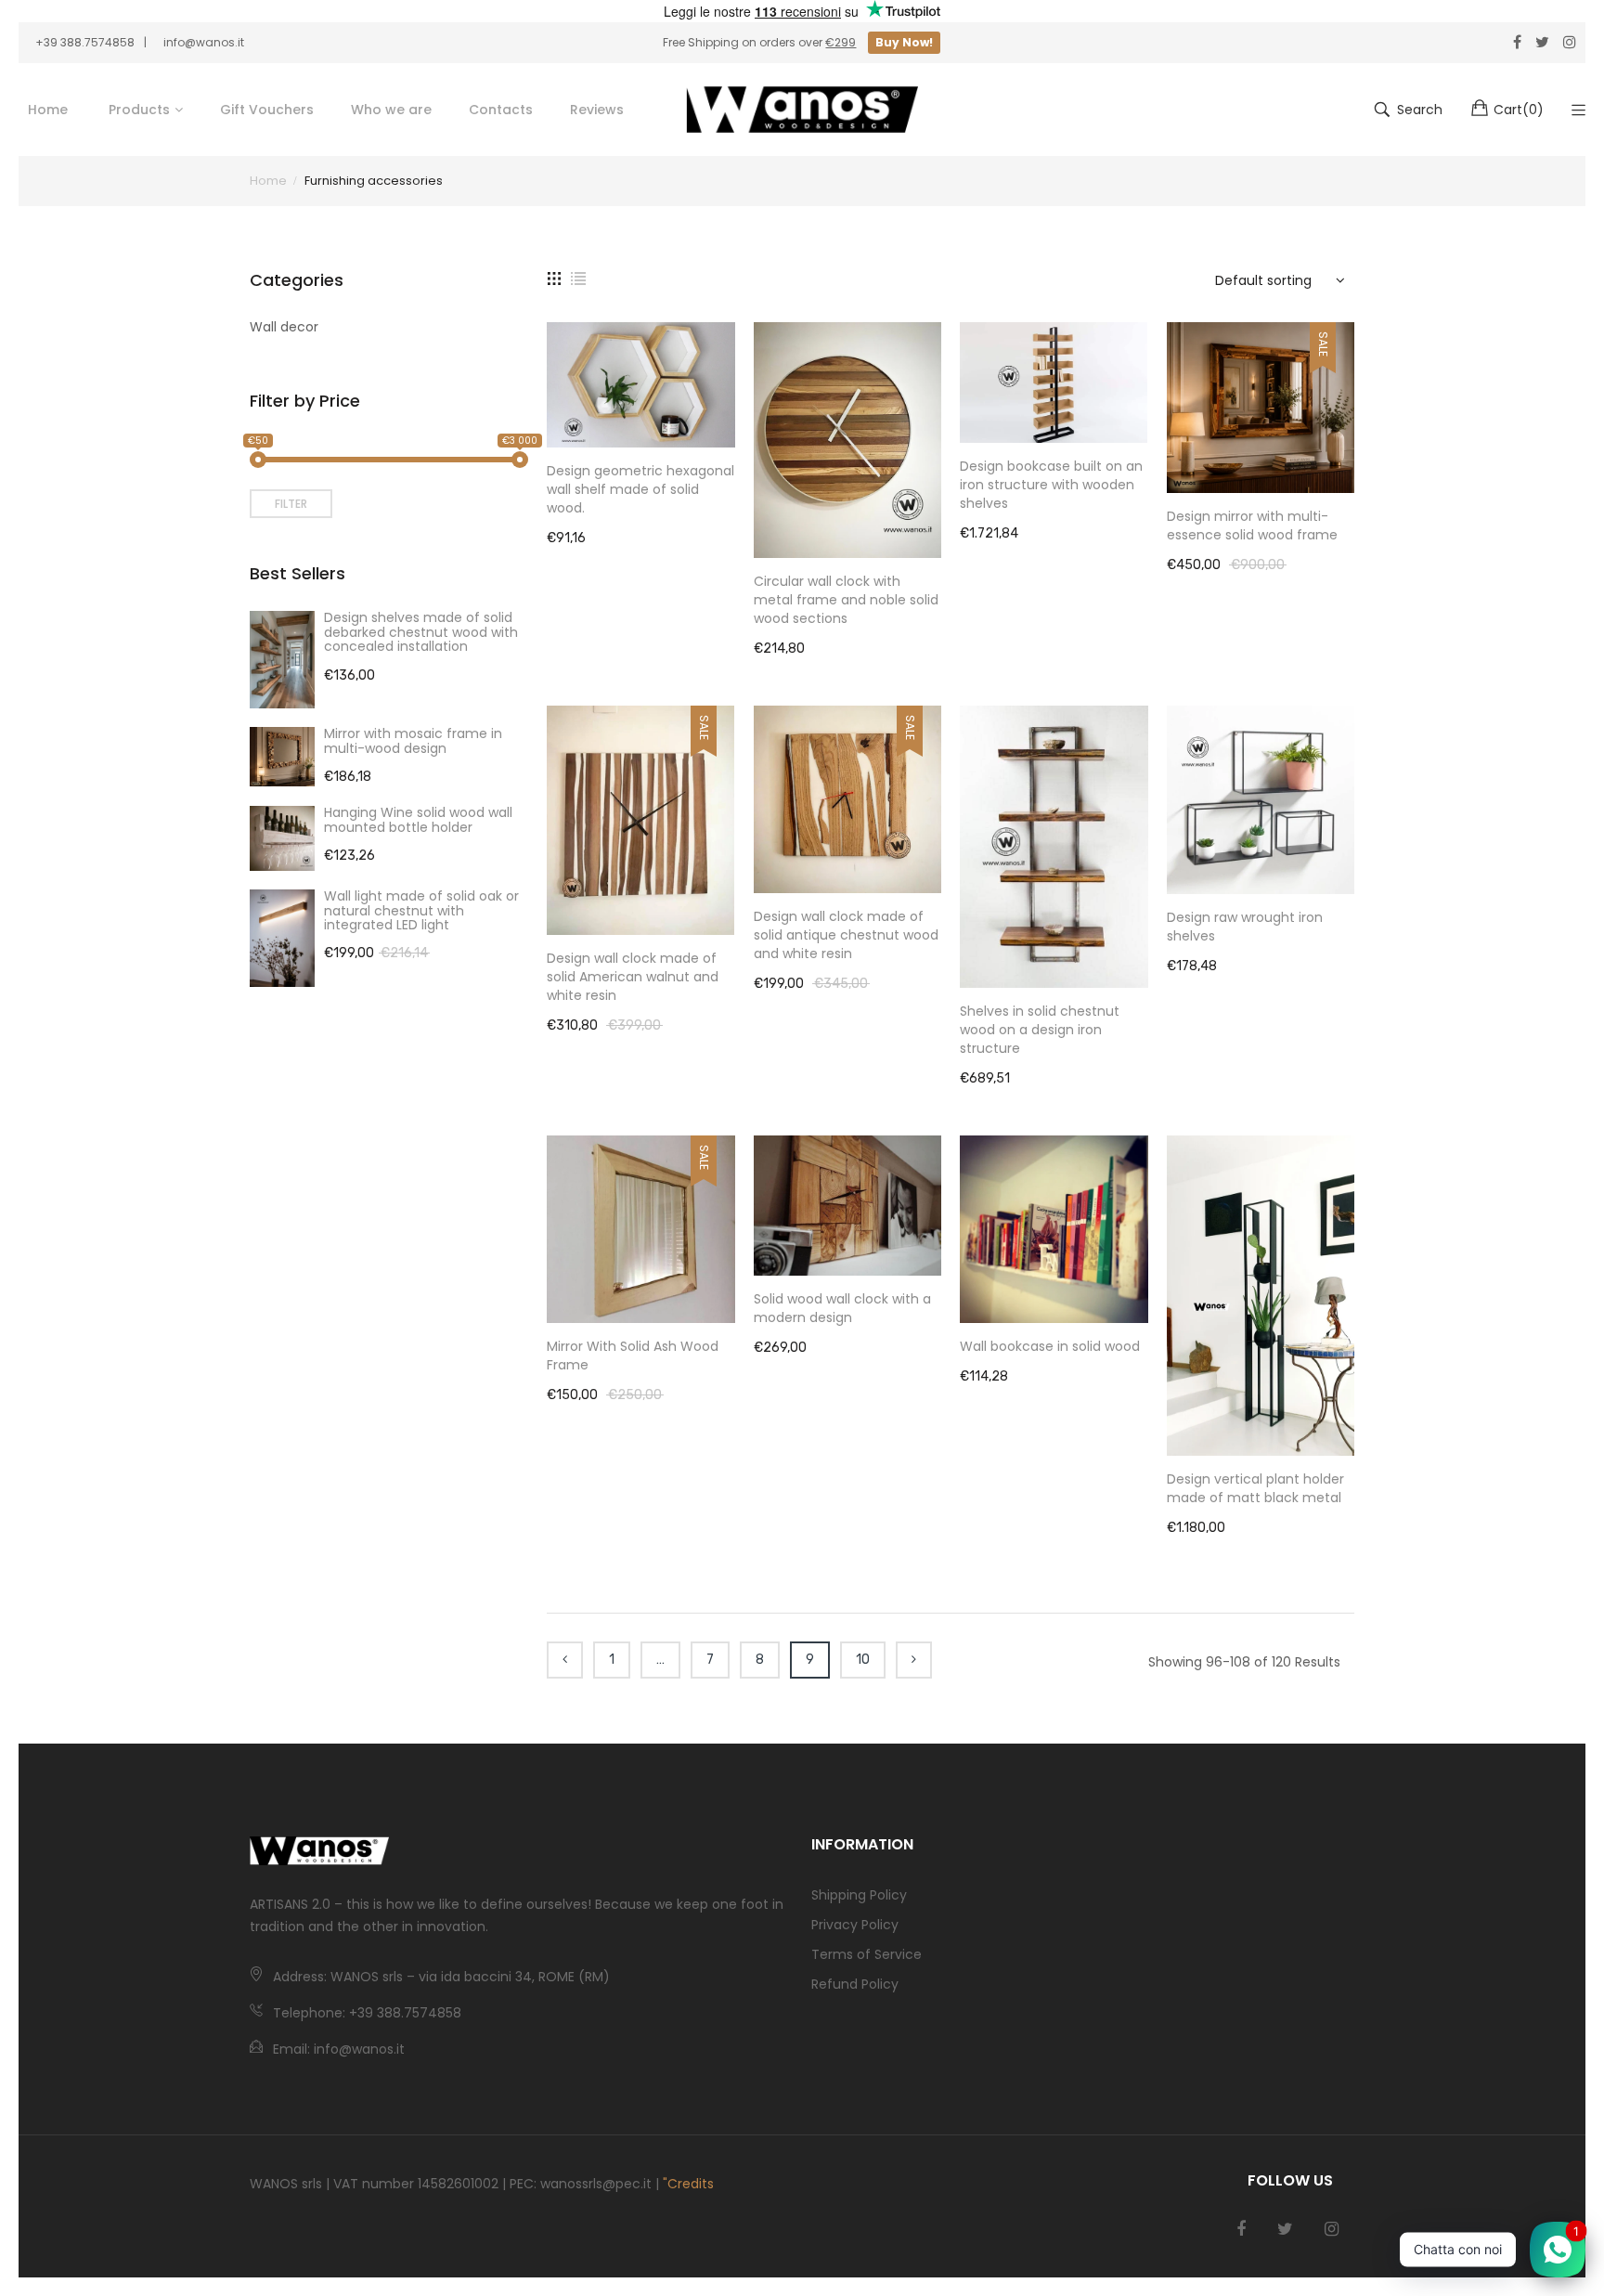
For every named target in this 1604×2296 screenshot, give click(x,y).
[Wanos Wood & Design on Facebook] (1241, 2229)
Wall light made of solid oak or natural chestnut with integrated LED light (421, 910)
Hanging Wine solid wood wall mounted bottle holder (418, 819)
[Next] (914, 1660)
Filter (291, 504)
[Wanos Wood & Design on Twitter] (1285, 2229)
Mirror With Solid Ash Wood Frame (633, 1356)
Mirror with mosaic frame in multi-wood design (413, 740)
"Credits (688, 2184)
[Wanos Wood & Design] (802, 110)
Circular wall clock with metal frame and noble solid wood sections (846, 600)
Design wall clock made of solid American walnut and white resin (633, 977)
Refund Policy (855, 1984)
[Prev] (565, 1660)
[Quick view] (731, 415)
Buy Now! (904, 42)
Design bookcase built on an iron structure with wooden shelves (1051, 485)
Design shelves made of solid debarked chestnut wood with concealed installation (421, 632)
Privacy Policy (855, 1925)
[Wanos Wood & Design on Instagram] (1332, 2229)
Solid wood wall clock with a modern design (842, 1308)
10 (863, 1660)
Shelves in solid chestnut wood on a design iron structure (1040, 1030)
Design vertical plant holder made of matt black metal (1255, 1488)
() (1519, 110)
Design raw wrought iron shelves (1245, 927)
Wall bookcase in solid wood (1050, 1346)
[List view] (578, 278)
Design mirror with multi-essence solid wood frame (1252, 525)
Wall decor (284, 327)
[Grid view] (554, 278)
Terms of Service (867, 1954)
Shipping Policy (859, 1895)
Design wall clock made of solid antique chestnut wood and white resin (846, 935)
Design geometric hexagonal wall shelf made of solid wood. (640, 489)
